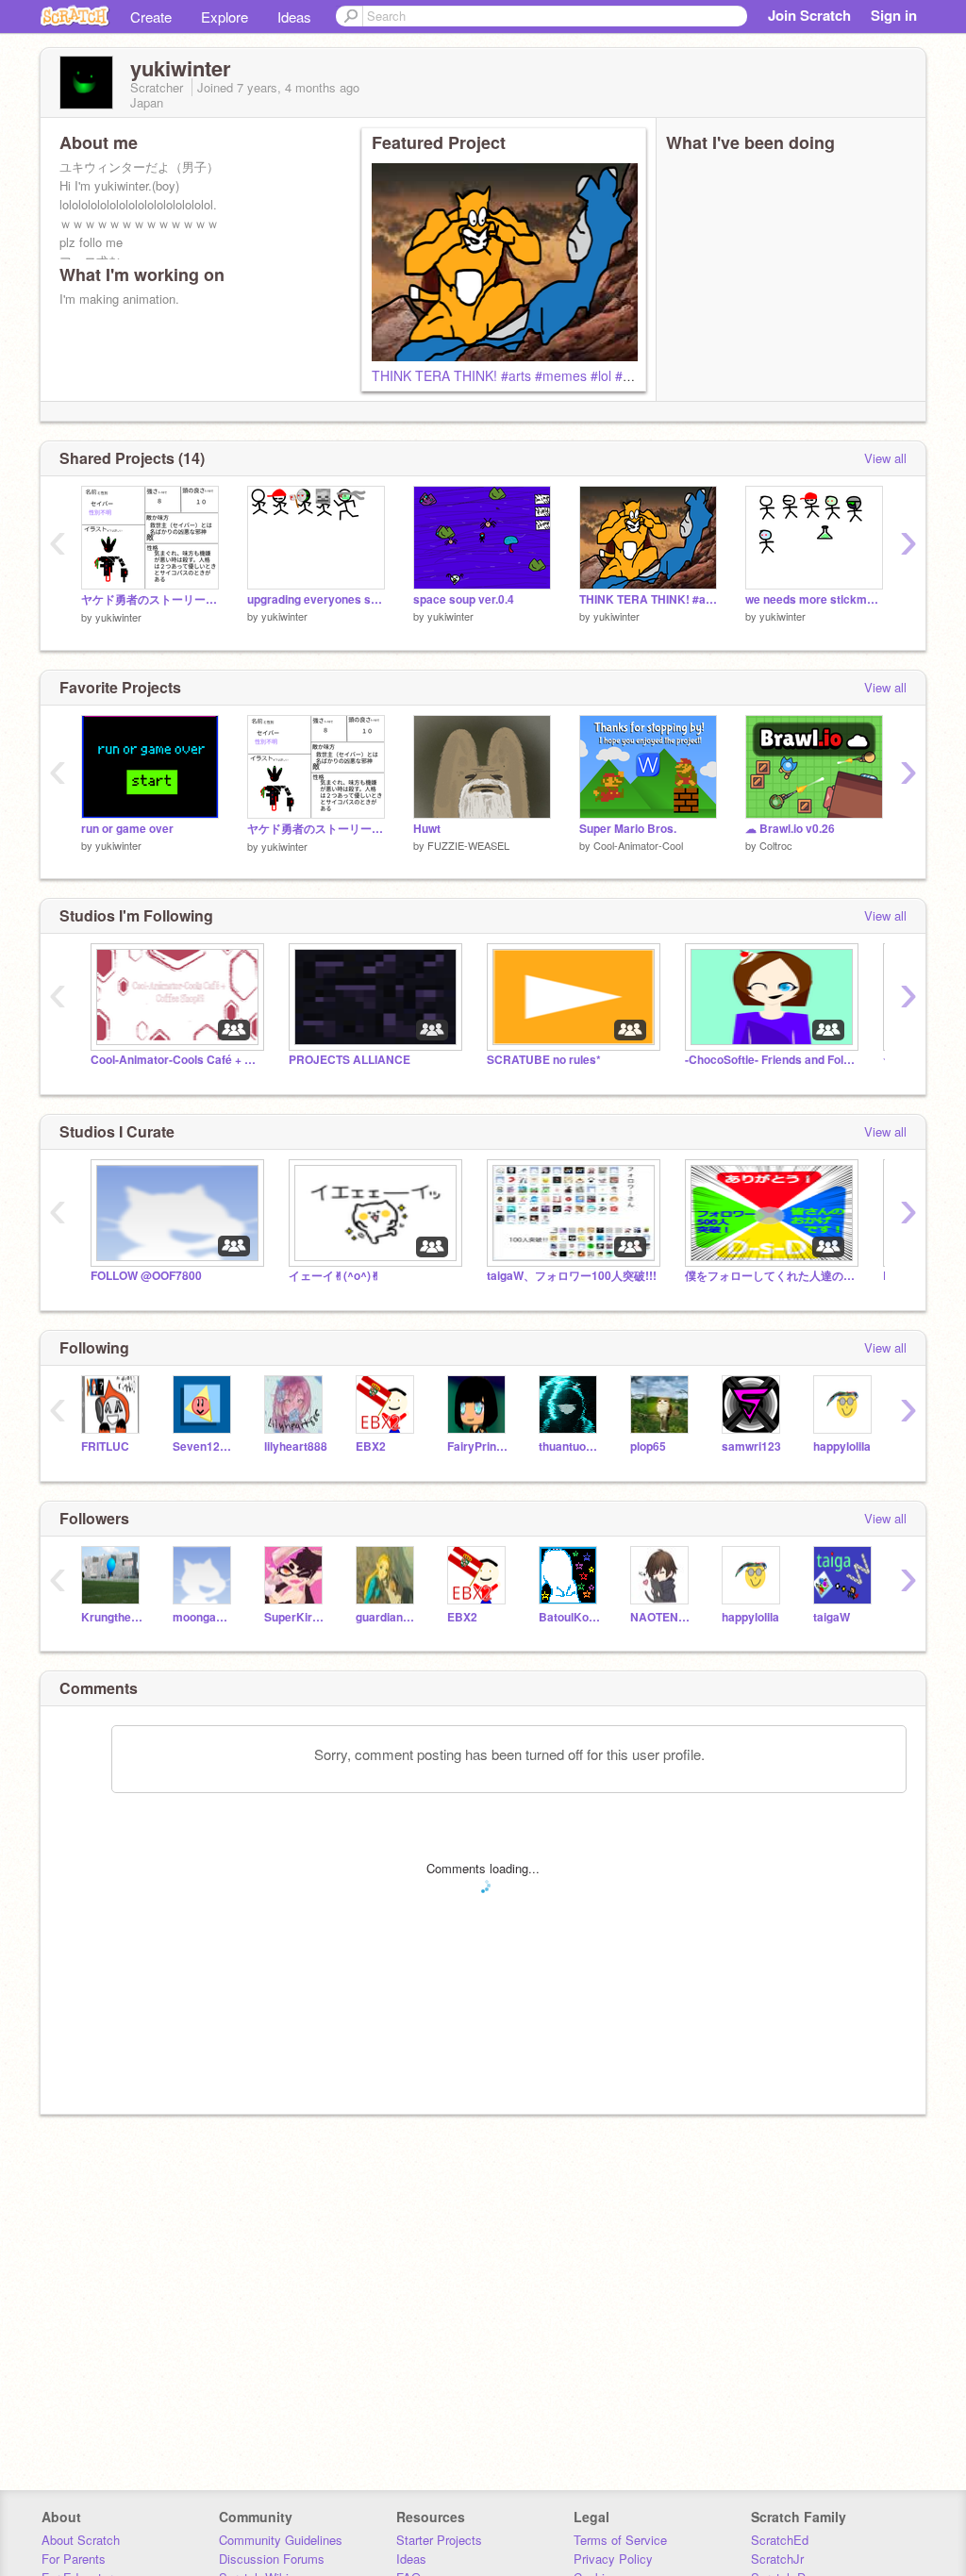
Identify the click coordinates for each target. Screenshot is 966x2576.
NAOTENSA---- (662, 1617)
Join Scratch (809, 15)
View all (885, 458)
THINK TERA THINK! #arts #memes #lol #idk (506, 375)
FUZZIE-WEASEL (468, 845)
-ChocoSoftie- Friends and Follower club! (770, 1060)
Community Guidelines (281, 2540)
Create (151, 17)
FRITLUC (105, 1446)
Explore (225, 17)
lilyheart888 (296, 1446)
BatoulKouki (570, 1617)
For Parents (74, 2559)
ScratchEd (780, 2540)
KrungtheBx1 (113, 1617)
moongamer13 (204, 1617)
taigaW (832, 1617)
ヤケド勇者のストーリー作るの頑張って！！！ (150, 599)
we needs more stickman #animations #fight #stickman (814, 599)
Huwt (427, 829)
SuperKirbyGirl (296, 1617)
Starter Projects (439, 2540)
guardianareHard (387, 1617)
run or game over (127, 829)
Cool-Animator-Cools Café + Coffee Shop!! (175, 1060)
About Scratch (81, 2540)
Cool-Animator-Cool (638, 845)
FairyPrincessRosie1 (479, 1446)
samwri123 (751, 1446)
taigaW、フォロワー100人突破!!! (572, 1276)
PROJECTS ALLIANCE (350, 1060)
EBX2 (371, 1446)
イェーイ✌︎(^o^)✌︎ (334, 1276)
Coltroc (776, 845)
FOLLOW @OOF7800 (146, 1276)
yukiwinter (118, 617)
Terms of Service (620, 2540)
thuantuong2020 (570, 1446)
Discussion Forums (272, 2559)
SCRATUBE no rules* (544, 1060)
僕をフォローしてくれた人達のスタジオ (770, 1276)
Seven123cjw (204, 1446)
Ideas (294, 17)
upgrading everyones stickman (316, 599)
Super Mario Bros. (628, 829)
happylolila (842, 1446)
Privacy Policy (613, 2559)
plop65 (648, 1446)
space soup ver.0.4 (464, 599)
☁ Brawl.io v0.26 (790, 829)
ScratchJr (777, 2559)
